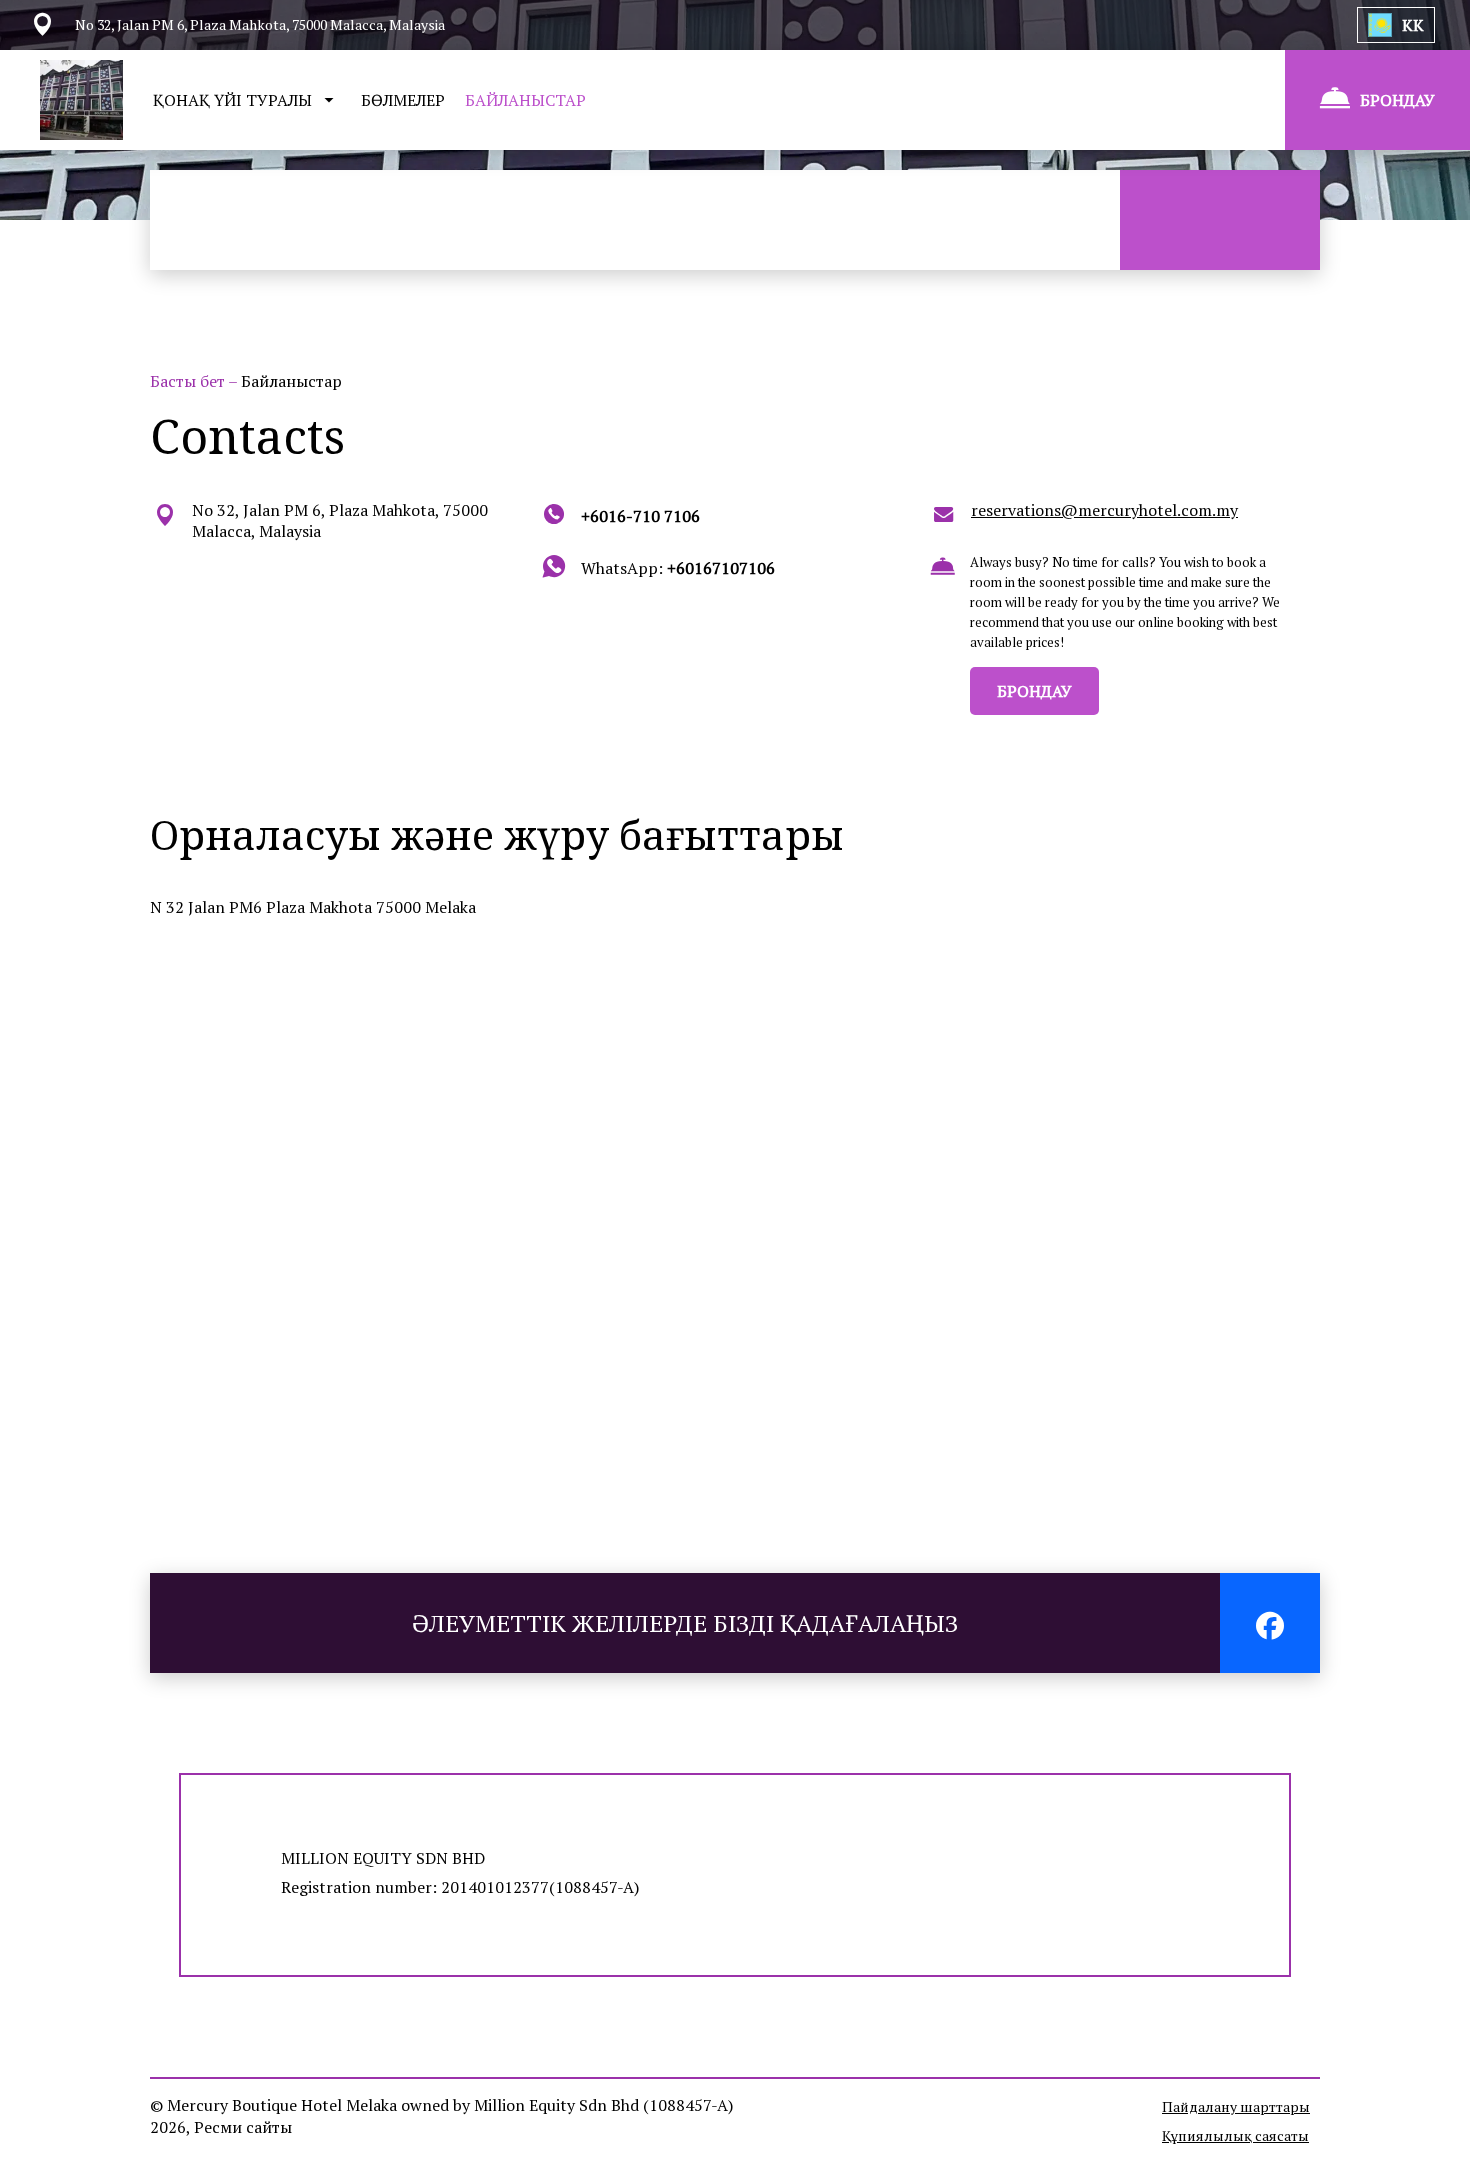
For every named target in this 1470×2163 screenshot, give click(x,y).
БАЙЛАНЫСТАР (525, 100)
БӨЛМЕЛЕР (403, 100)
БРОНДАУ (1034, 691)
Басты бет (189, 381)
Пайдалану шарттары (1236, 2106)
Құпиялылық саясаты (1235, 2135)
